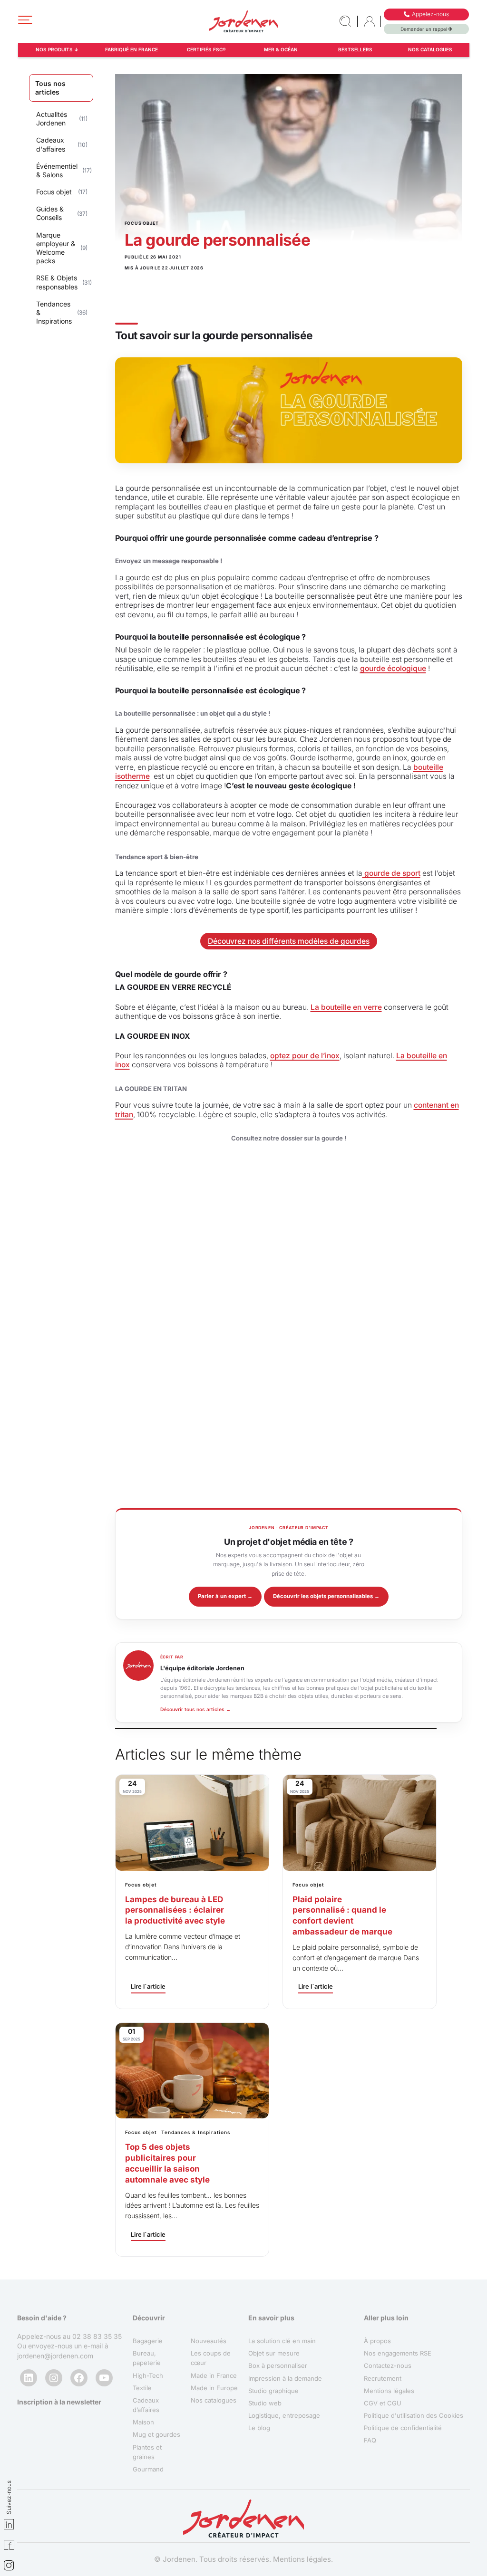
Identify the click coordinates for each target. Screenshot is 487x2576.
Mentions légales (389, 2391)
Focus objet (54, 192)
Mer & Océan (281, 49)
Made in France (214, 2375)
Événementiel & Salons (57, 170)
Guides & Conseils (50, 213)
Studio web (265, 2403)
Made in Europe (214, 2388)
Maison (143, 2423)
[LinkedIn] (29, 2378)
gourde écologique (393, 668)
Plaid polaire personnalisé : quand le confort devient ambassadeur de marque (342, 1916)
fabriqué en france (131, 49)
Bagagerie (148, 2341)
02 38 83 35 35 (97, 2337)
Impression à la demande (285, 2378)
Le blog (259, 2428)
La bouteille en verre (346, 1007)
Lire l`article (148, 1986)
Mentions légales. (303, 2560)
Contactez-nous (388, 2366)
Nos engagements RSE (398, 2354)
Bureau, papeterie (147, 2358)
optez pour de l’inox (305, 1056)
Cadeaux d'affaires (51, 144)
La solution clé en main (282, 2341)
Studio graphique (273, 2391)
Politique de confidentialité (403, 2428)
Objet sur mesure (274, 2354)
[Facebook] (79, 2378)
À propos (377, 2341)
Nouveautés (209, 2341)
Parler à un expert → (225, 1596)
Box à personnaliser (278, 2366)
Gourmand (148, 2469)
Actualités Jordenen (52, 119)
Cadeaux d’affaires (146, 2405)
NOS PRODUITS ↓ (57, 49)
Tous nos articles (50, 88)
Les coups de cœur (211, 2358)
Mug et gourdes (156, 2435)
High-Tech (148, 2375)
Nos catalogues (430, 49)
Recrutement (383, 2378)
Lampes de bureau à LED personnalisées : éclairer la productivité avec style (175, 1910)
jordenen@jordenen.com (55, 2356)
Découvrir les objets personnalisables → (326, 1596)
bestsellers (355, 49)
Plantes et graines (147, 2452)
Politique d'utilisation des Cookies (414, 2416)
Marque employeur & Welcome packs (56, 248)
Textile (142, 2388)
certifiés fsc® (206, 49)
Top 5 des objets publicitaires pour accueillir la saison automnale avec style (167, 2163)
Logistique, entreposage (284, 2416)
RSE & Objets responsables (57, 282)
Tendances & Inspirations (54, 312)
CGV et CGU (383, 2403)
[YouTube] (104, 2378)
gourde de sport (391, 873)
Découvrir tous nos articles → (195, 1709)
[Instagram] (54, 2378)
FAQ (370, 2441)
